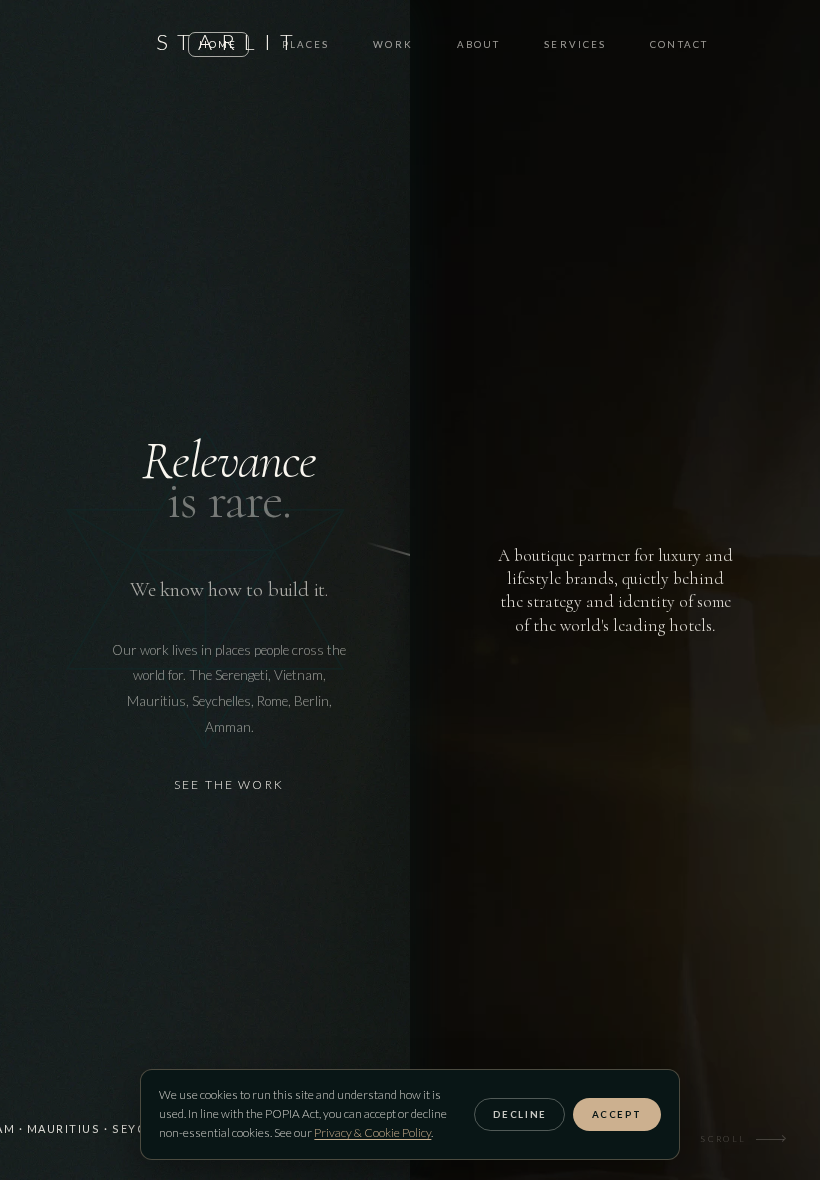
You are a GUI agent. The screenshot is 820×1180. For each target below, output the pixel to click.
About (479, 44)
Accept (617, 1114)
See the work (229, 784)
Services (575, 44)
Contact (679, 44)
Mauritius (64, 1128)
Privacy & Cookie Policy (372, 1132)
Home (218, 44)
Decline (520, 1114)
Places (306, 44)
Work (392, 44)
